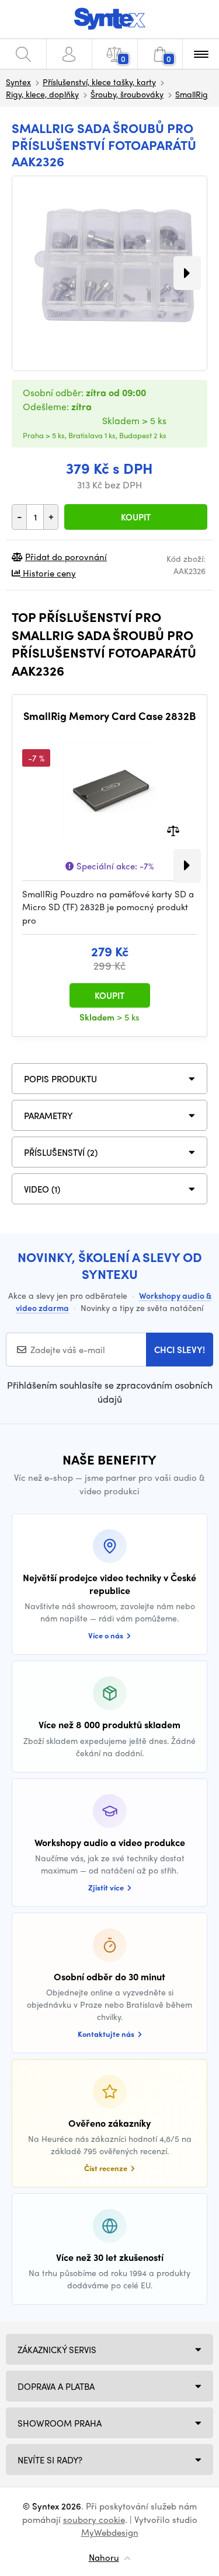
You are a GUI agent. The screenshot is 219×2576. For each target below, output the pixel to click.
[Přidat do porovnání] (173, 829)
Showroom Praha (60, 2423)
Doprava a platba (56, 2386)
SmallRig (192, 94)
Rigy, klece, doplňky (42, 94)
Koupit (136, 517)
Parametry (48, 1116)
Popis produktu (60, 1079)
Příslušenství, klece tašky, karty (99, 82)
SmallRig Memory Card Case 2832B (109, 716)
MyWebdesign (110, 2532)
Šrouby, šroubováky (127, 94)
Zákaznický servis (57, 2350)
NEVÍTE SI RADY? (50, 2460)
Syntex (18, 82)
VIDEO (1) (42, 1189)
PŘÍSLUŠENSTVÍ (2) (61, 1152)
